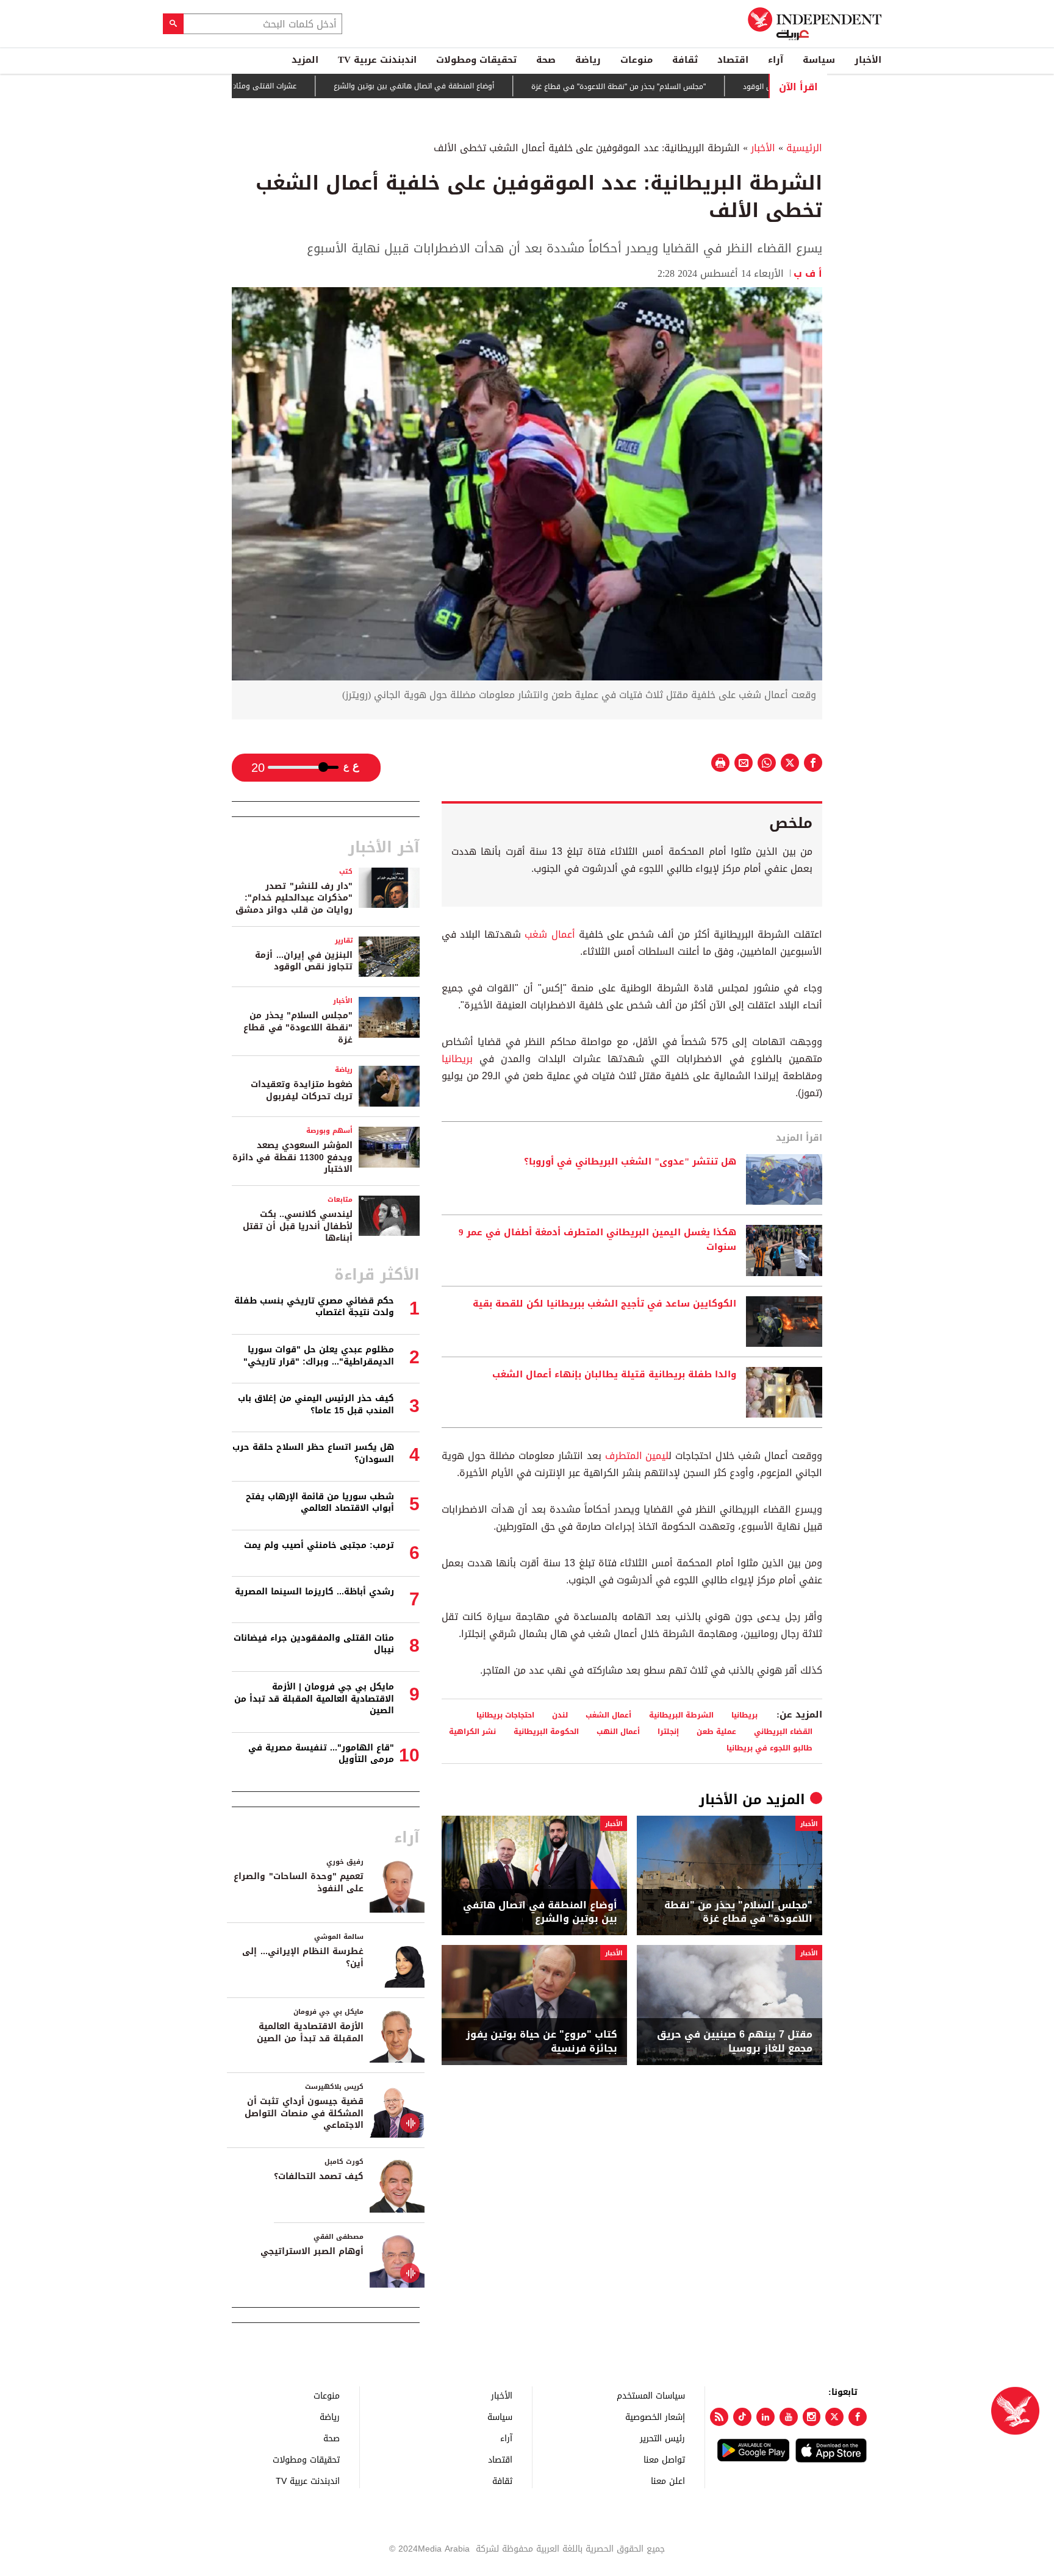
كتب (346, 872)
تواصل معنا (664, 2459)
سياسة (819, 60)
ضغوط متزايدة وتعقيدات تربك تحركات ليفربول (302, 1090)
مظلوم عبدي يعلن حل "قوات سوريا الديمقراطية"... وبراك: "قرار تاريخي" (319, 1356)
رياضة (588, 60)
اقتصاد (733, 60)
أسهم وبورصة (329, 1131)
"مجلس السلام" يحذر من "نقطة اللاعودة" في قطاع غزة (676, 87)
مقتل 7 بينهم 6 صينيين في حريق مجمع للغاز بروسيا (735, 2042)
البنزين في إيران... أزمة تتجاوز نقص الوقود (304, 961)
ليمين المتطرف (637, 1456)
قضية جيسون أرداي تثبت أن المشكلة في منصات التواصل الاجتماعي (304, 2113)
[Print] (720, 763)
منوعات (636, 60)
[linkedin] (765, 2417)
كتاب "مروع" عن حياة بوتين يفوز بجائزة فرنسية (542, 2042)
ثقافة (685, 60)
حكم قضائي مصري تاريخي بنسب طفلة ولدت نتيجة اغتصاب (314, 1307)
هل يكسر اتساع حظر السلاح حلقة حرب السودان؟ (313, 1453)
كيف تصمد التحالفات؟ (319, 2176)
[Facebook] (858, 2417)
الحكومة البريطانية (546, 1731)
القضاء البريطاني (783, 1731)
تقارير (344, 940)
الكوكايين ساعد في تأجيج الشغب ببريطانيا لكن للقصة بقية (604, 1304)
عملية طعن (716, 1731)
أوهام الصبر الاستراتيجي (312, 2251)
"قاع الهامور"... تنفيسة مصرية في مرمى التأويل (321, 1754)
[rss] (719, 2417)
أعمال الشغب (608, 1715)
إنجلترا (668, 1731)
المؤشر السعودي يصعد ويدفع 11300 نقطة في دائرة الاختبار (292, 1157)
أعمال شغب (550, 934)
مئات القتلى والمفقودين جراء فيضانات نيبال (314, 1644)
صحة (546, 60)
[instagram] (812, 2417)
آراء (776, 60)
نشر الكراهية (472, 1731)
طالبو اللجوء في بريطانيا (769, 1748)
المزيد (305, 60)
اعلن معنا (668, 2481)
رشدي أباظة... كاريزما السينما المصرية (314, 1592)
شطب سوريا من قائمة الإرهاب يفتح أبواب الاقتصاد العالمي (320, 1503)
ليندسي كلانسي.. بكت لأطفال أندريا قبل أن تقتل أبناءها (298, 1226)
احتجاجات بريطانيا (505, 1715)
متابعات (340, 1200)
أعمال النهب (618, 1731)
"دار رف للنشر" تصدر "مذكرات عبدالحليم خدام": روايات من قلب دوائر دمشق (294, 898)
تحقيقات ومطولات (476, 60)
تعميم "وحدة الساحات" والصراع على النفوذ (299, 1882)
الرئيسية (804, 148)
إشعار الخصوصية (655, 2417)
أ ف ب (808, 273)
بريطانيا (457, 1059)
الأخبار (868, 60)
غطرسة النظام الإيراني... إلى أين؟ (303, 1957)
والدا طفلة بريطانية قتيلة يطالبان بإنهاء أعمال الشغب (614, 1375)
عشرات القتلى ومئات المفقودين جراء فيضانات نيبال (273, 86)
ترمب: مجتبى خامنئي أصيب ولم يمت (319, 1545)
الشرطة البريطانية (681, 1715)
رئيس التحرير (662, 2438)
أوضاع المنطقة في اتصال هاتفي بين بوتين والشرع (471, 87)
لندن (560, 1715)
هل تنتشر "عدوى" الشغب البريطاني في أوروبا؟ (630, 1162)
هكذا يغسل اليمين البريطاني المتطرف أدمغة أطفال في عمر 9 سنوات (597, 1240)
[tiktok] (742, 2417)
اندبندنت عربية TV (377, 60)
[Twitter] (834, 2417)
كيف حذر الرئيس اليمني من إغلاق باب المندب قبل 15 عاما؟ (316, 1404)
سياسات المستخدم (651, 2395)
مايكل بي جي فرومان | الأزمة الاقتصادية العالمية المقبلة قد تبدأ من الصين (314, 1699)
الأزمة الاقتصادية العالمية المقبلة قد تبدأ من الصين (310, 2032)
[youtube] (789, 2417)
